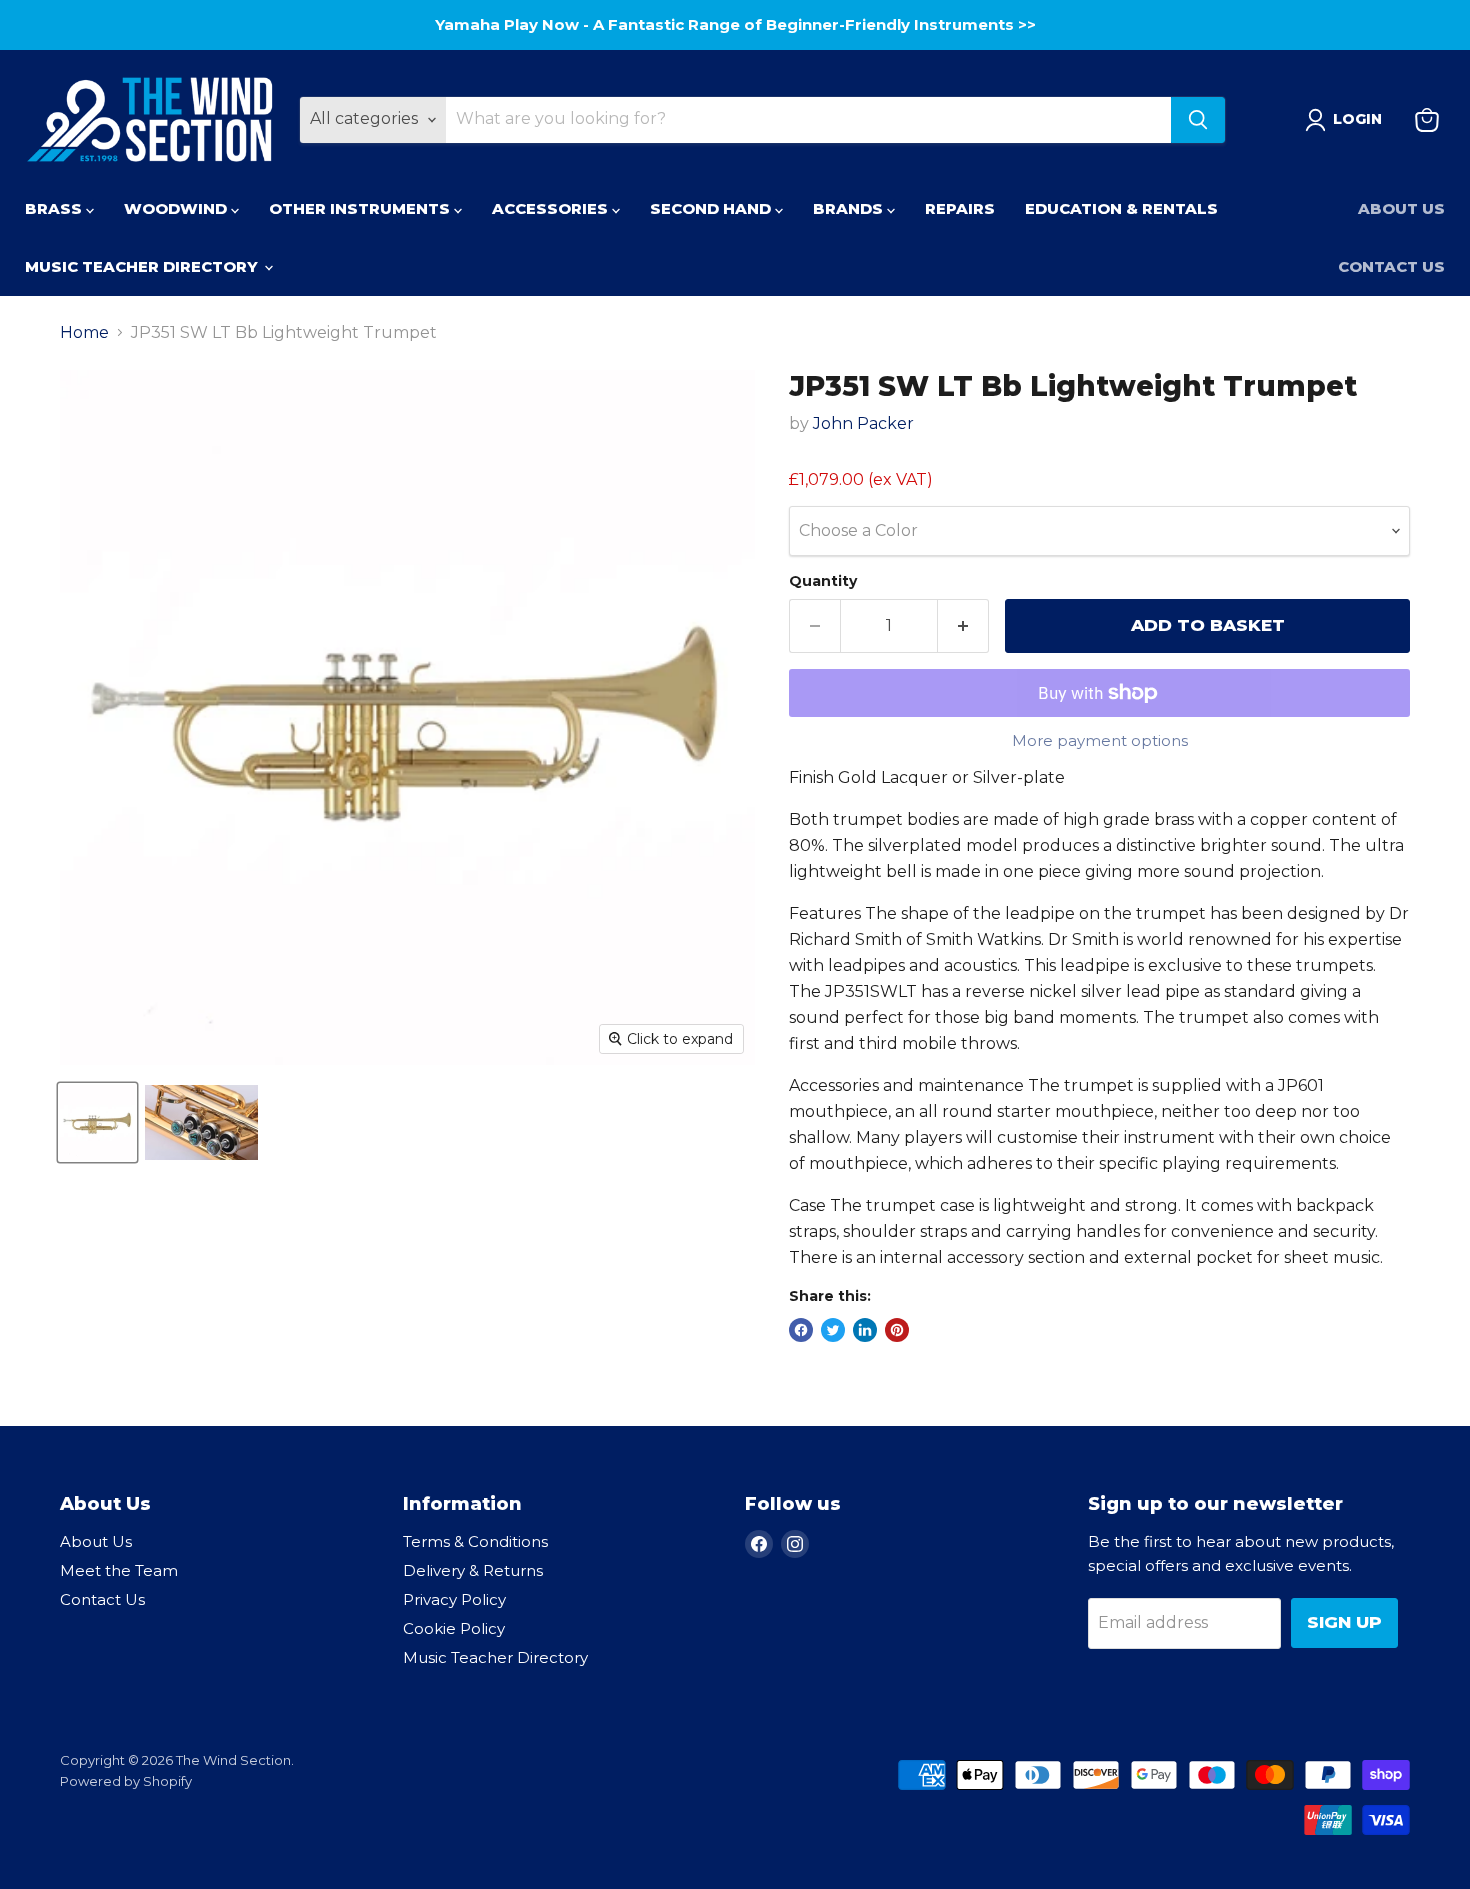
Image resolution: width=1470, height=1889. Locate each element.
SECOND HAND (712, 208)
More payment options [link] (1100, 740)
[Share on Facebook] (801, 1330)
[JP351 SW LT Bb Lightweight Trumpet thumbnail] (97, 1122)
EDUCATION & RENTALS (1121, 208)
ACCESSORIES (552, 208)
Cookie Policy (454, 1628)
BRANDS (850, 208)
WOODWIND (177, 208)
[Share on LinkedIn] (865, 1330)
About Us (1401, 208)
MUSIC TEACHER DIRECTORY (143, 266)
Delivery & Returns (473, 1570)
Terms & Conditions (475, 1541)
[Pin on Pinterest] (897, 1330)
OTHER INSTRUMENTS (361, 208)
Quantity (823, 581)
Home (84, 333)
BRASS (55, 208)
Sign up (1344, 1622)
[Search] (1198, 120)
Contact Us (1391, 266)
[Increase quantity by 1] (963, 626)
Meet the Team (119, 1570)
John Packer (863, 423)
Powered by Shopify (126, 1781)
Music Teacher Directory (495, 1657)
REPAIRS (960, 208)
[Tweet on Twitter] (833, 1330)
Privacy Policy (454, 1599)
